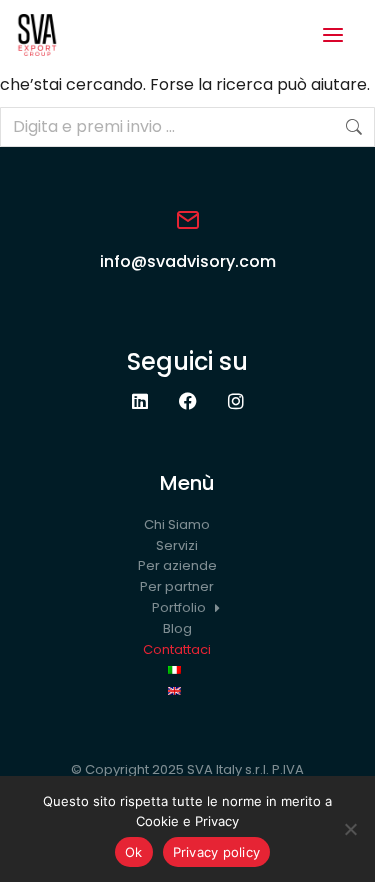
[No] (350, 829)
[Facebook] (188, 401)
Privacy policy (217, 852)
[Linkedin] (140, 401)
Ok (134, 852)
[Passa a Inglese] (187, 691)
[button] (333, 35)
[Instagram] (236, 401)
